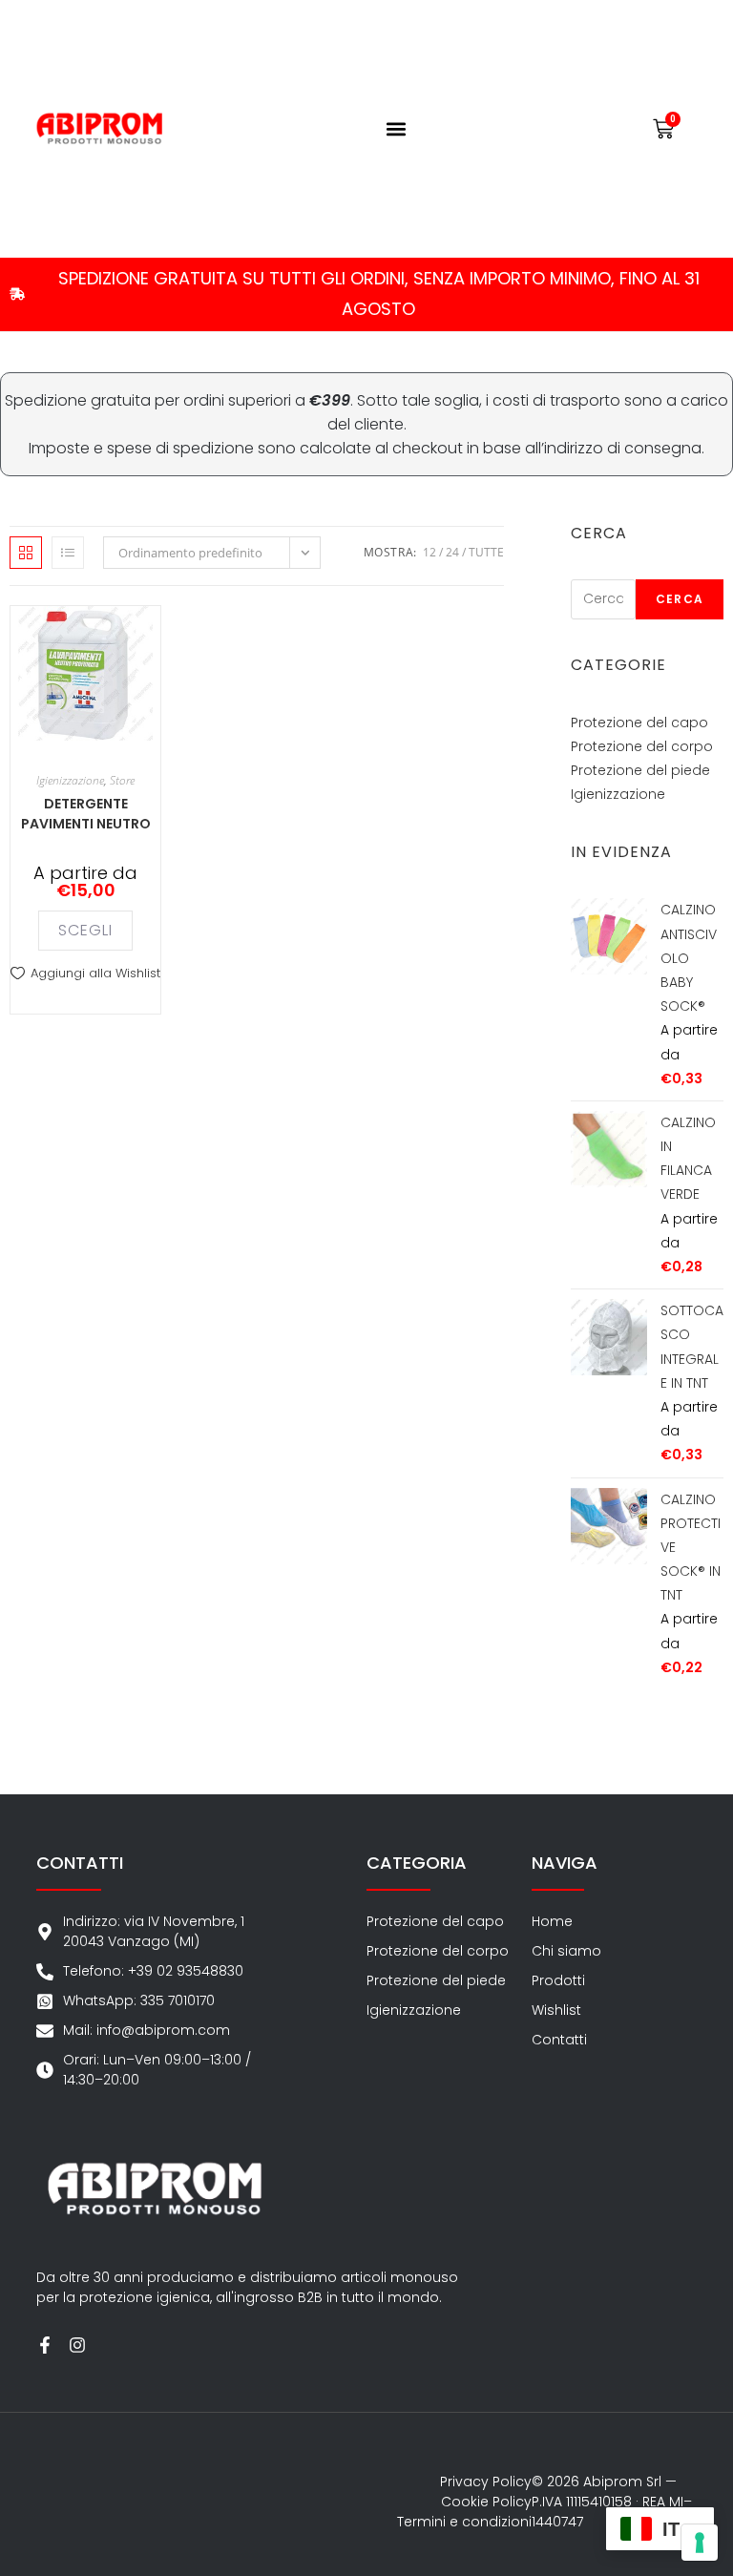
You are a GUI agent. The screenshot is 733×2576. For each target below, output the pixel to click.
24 (452, 552)
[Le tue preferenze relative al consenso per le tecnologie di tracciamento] (700, 2543)
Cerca (680, 599)
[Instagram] (77, 2345)
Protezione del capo (639, 723)
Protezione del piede (640, 770)
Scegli (85, 930)
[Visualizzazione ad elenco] (68, 553)
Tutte (486, 552)
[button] (397, 128)
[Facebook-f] (45, 2345)
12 (429, 552)
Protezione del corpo (642, 746)
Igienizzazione (70, 780)
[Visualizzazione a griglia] (26, 553)
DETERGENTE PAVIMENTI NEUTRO (86, 814)
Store (122, 780)
